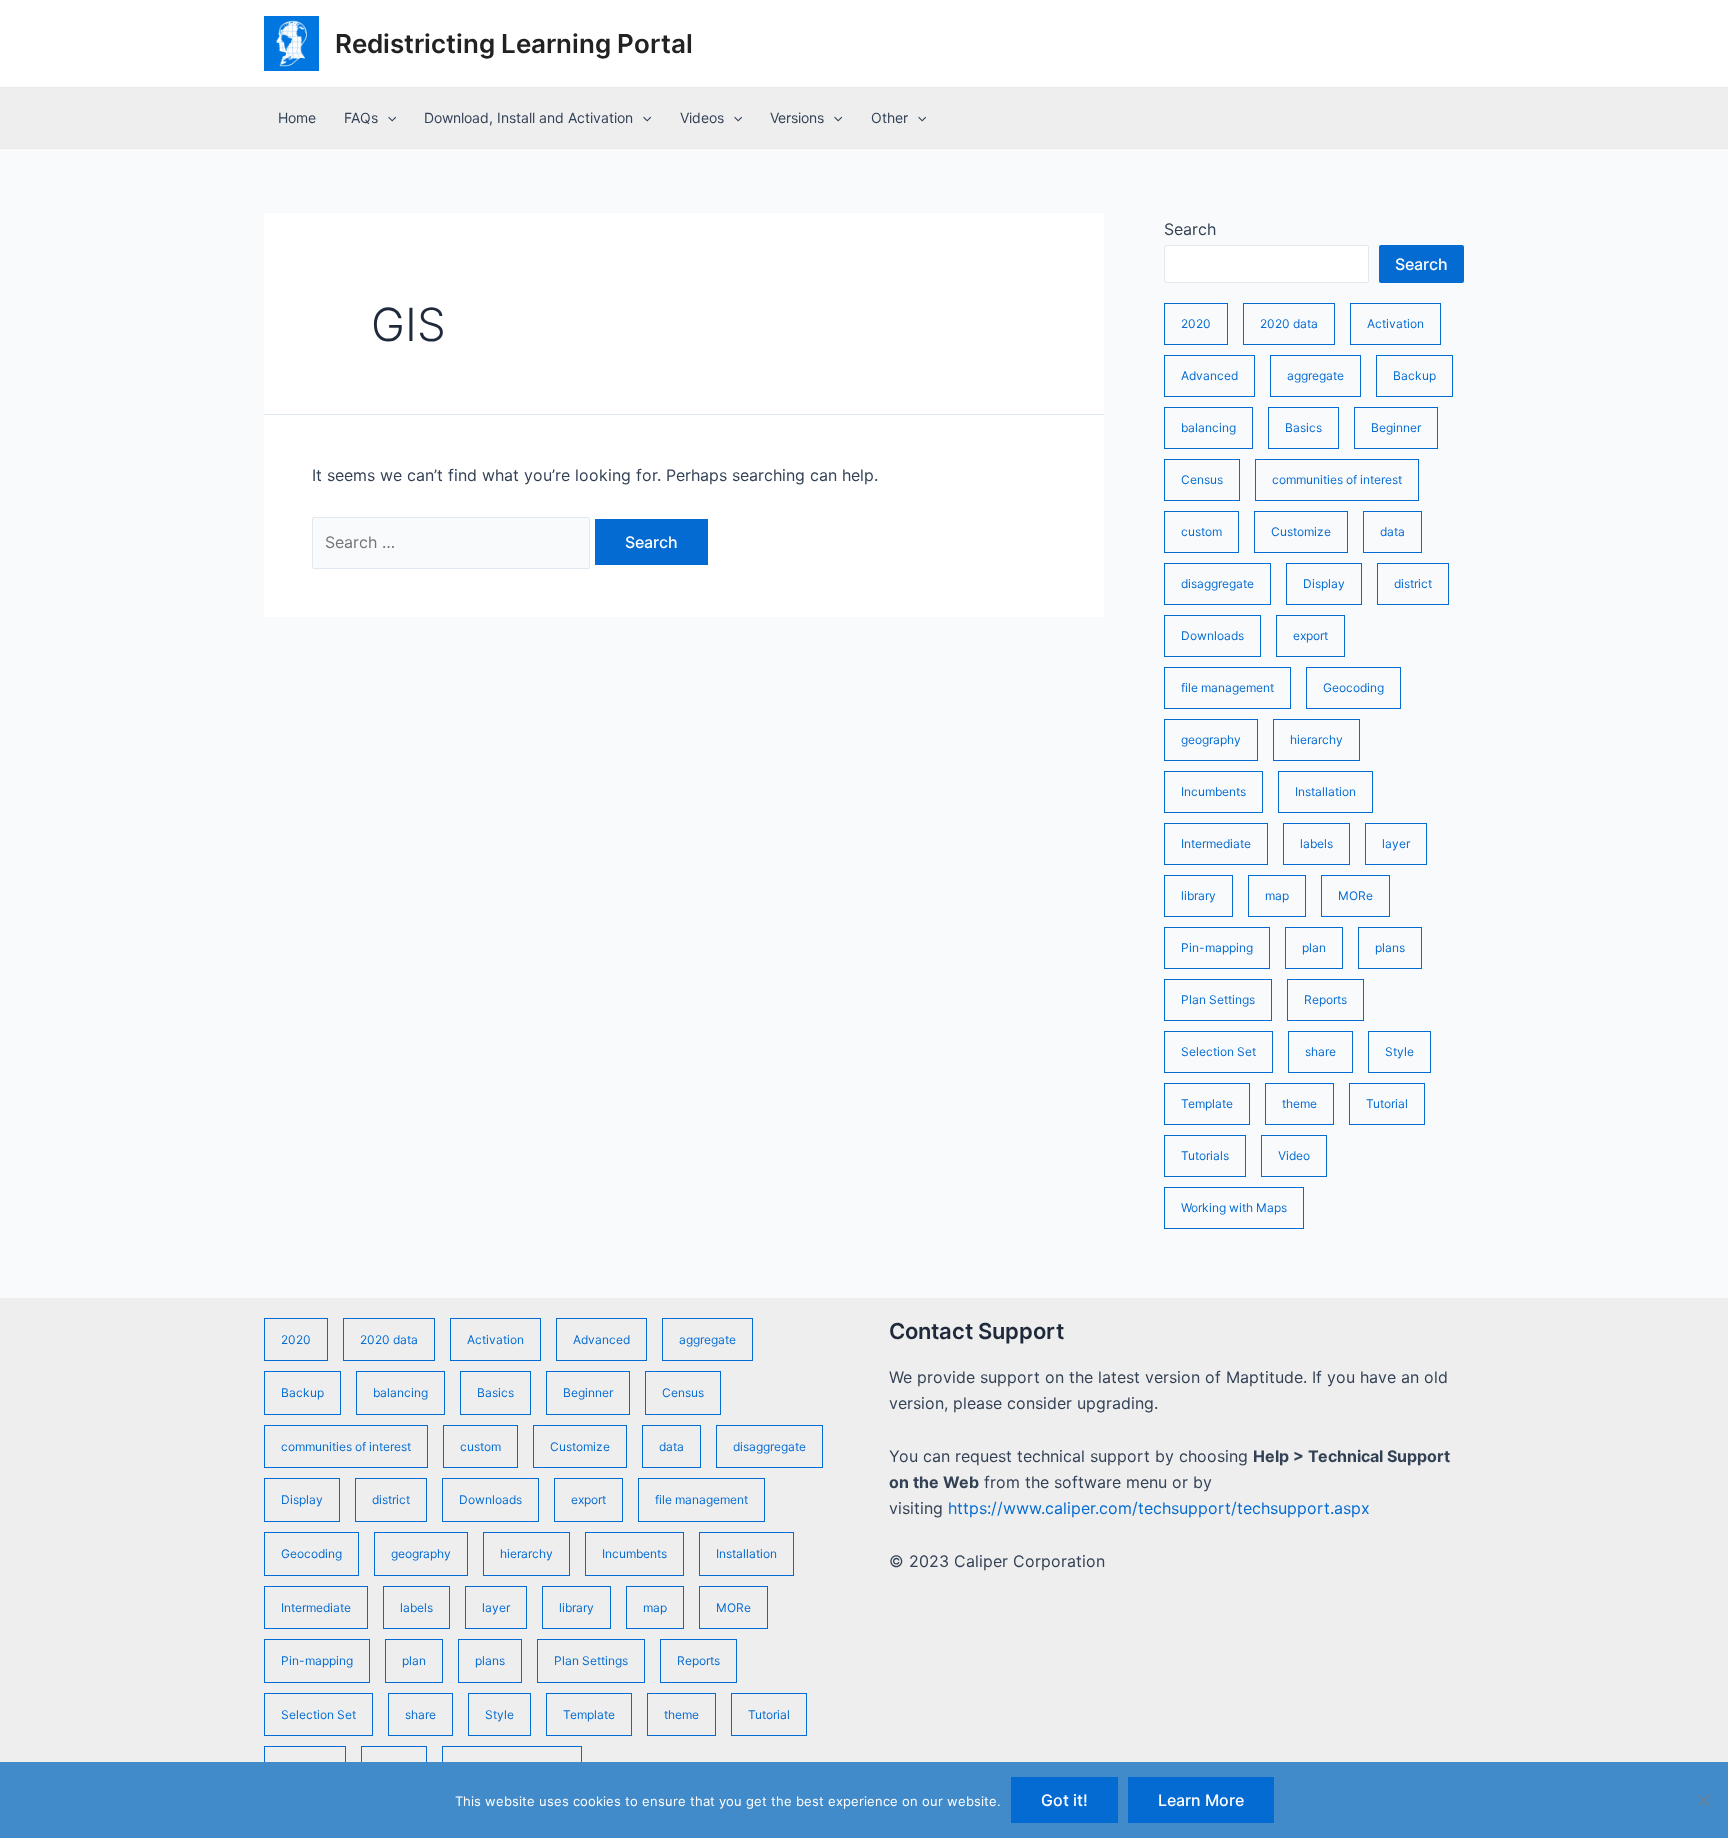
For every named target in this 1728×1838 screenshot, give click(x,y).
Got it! (1064, 1800)
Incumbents (1213, 791)
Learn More (1201, 1800)
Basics (1303, 427)
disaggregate (1217, 583)
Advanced (1209, 375)
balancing (1208, 427)
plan (1314, 947)
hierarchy (1316, 739)
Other (889, 117)
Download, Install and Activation (528, 117)
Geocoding (1353, 687)
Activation (1395, 323)
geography (1211, 739)
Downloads (1212, 635)
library (1198, 895)
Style (1399, 1051)
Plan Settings (1218, 999)
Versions (797, 117)
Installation (1325, 791)
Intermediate (1216, 843)
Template (1207, 1103)
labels (1316, 843)
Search (1190, 229)
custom (1201, 531)
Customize (1301, 531)
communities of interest (1337, 479)
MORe (1355, 895)
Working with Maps (1234, 1207)
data (1392, 531)
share (1320, 1051)
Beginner (1396, 427)
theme (1299, 1103)
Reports (1325, 999)
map (1277, 895)
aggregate (1315, 375)
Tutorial (1387, 1103)
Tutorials (1205, 1155)
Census (1202, 479)
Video (1294, 1155)
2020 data (1289, 323)
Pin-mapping (1217, 947)
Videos (702, 117)
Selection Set (1218, 1051)
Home (297, 117)
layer (1396, 843)
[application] (387, 118)
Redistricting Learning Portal (514, 43)
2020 (1196, 323)
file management (1227, 687)
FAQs (361, 117)
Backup (1414, 375)
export (1310, 635)
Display (1324, 583)
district (1413, 583)
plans (1390, 947)
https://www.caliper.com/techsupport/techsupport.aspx (1159, 1508)
